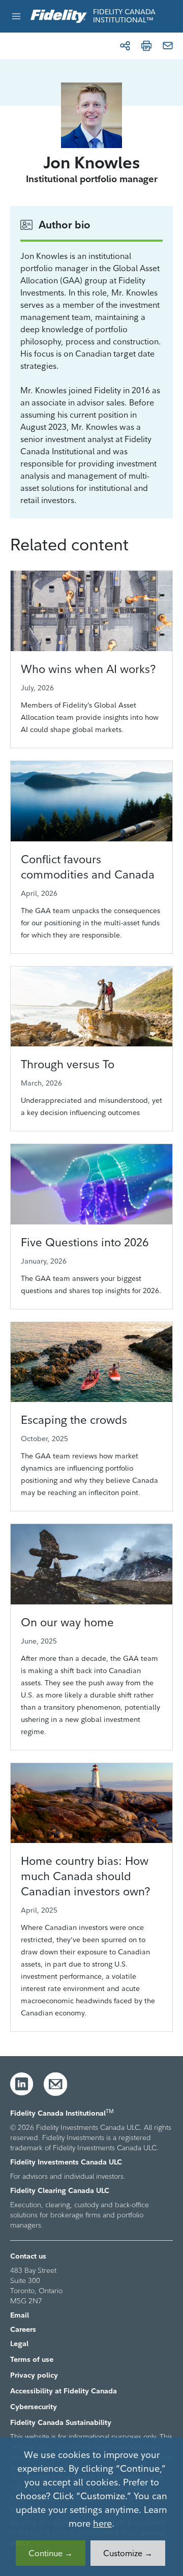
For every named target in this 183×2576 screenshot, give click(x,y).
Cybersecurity (34, 2407)
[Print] (146, 46)
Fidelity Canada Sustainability (61, 2422)
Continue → (51, 2553)
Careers (23, 2329)
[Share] (125, 46)
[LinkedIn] (22, 2084)
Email (20, 2315)
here (102, 2523)
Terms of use (32, 2359)
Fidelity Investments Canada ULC (66, 2162)
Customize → (128, 2553)
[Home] (59, 17)
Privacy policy (34, 2375)
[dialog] (91, 2507)
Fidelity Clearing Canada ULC (60, 2190)
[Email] (168, 46)
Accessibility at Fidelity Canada (64, 2391)
